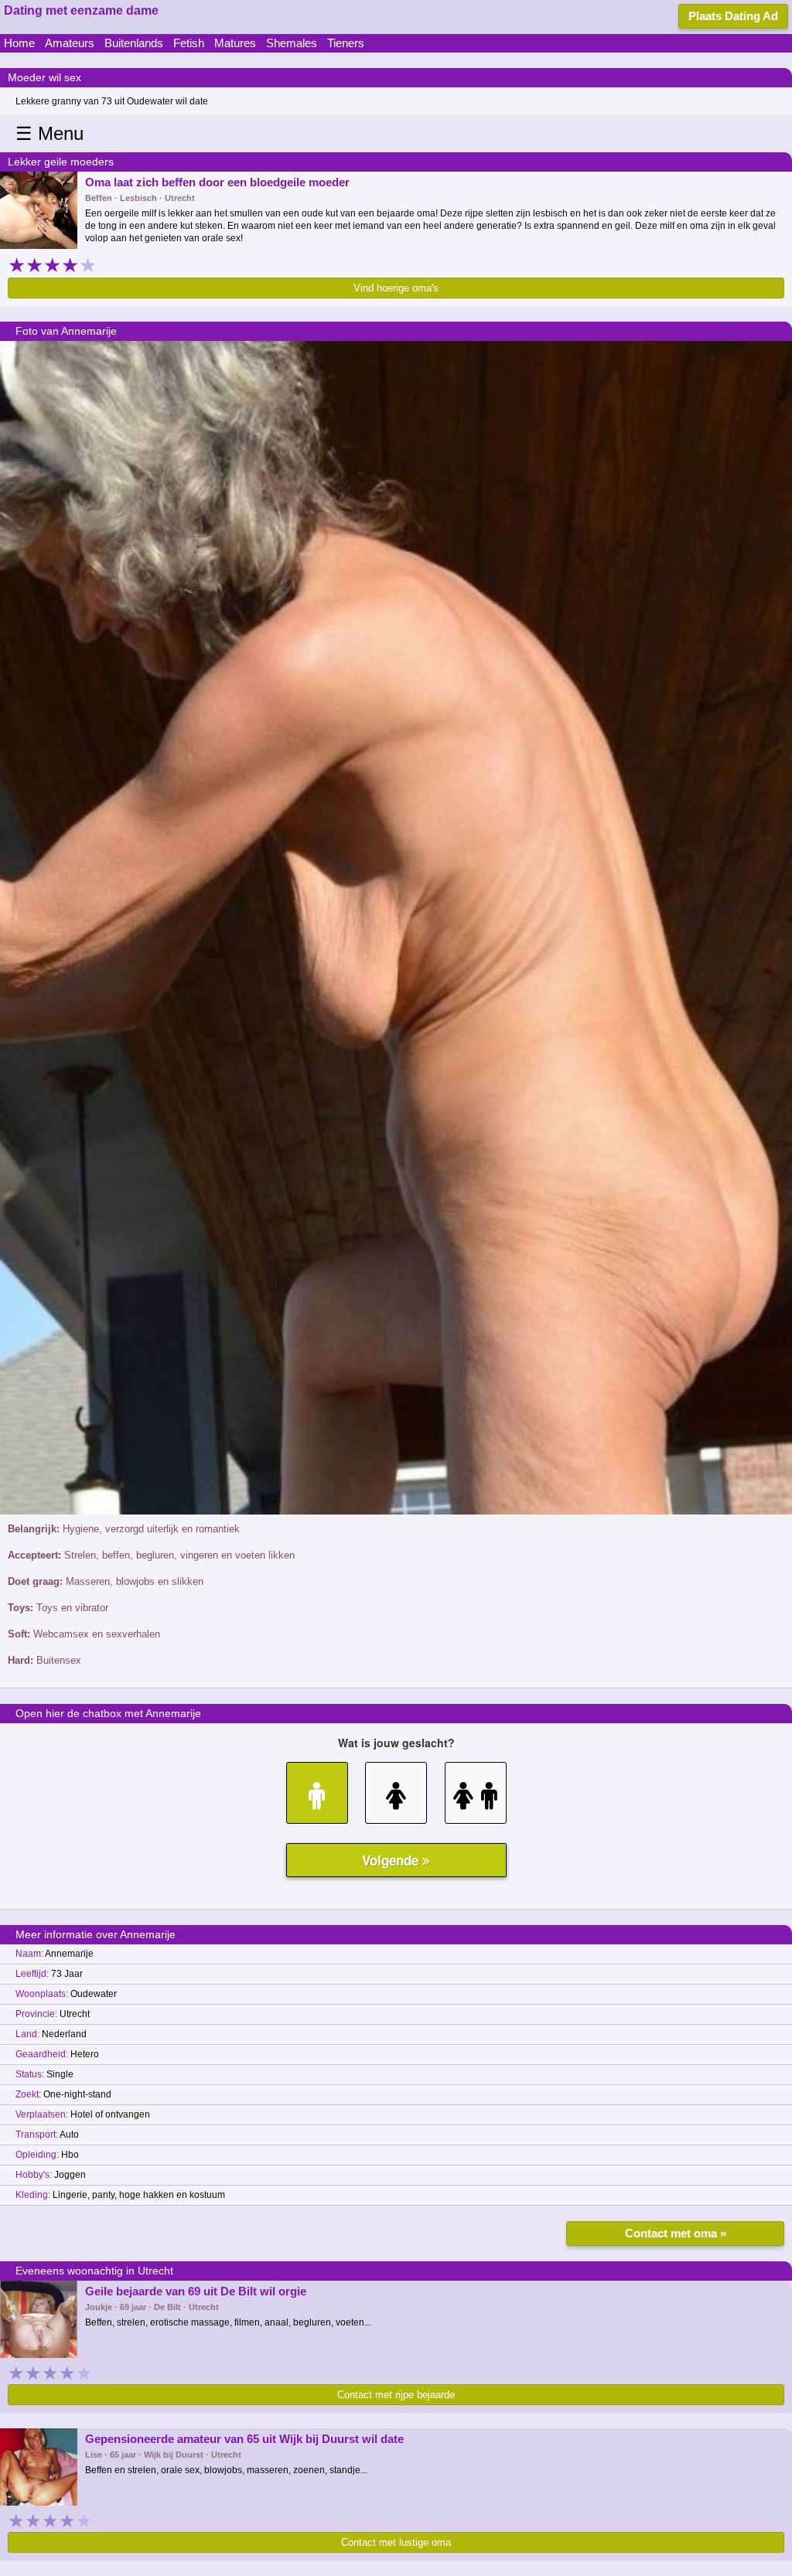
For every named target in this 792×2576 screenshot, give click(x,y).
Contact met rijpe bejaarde (396, 2395)
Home (19, 43)
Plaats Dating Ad (733, 16)
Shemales (292, 43)
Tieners (346, 43)
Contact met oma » (676, 2233)
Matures (235, 43)
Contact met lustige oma (396, 2542)
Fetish (189, 43)
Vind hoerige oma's (396, 288)
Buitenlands (134, 43)
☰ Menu (49, 133)
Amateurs (70, 43)
